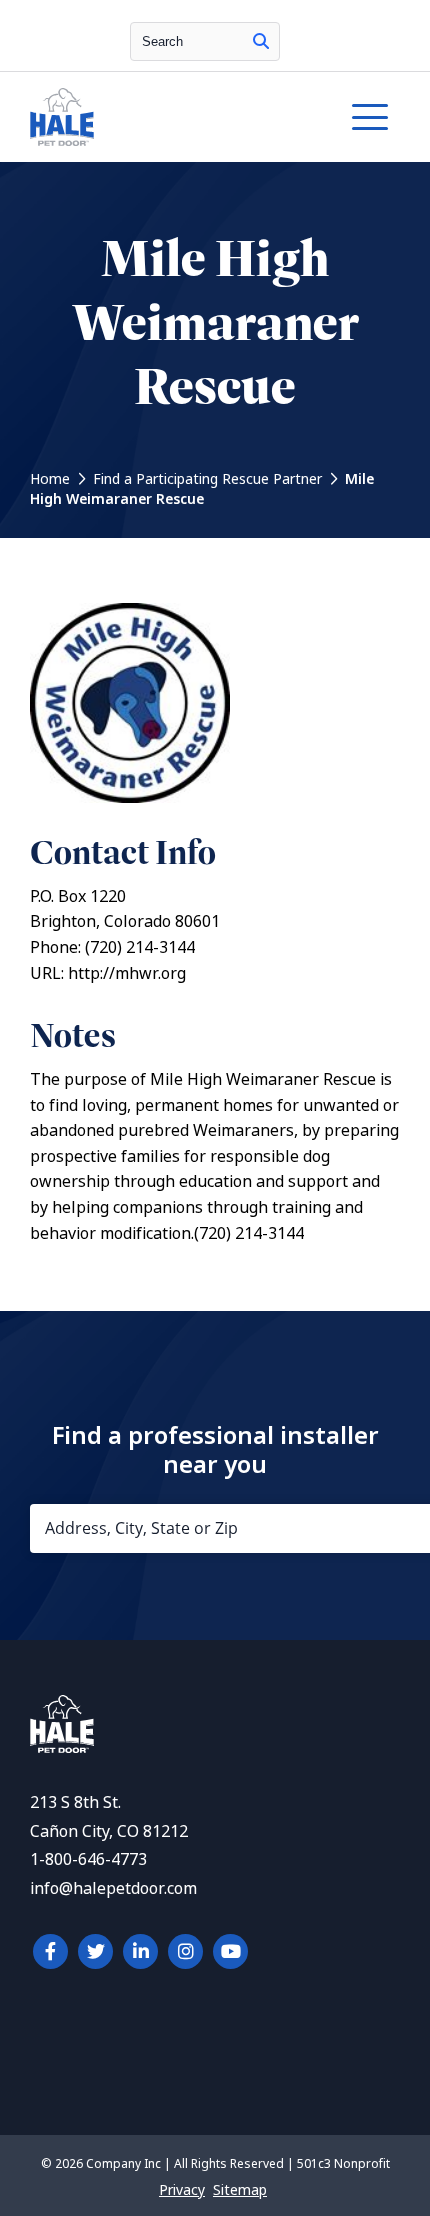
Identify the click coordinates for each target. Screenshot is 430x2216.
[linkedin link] (140, 1951)
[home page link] (165, 117)
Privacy (182, 2190)
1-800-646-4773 (88, 1859)
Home (50, 479)
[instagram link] (185, 1951)
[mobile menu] (370, 117)
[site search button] (261, 41)
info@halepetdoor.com (113, 1888)
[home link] (62, 1747)
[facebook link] (50, 1951)
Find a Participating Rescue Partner (207, 479)
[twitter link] (95, 1951)
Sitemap (240, 2190)
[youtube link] (230, 1951)
